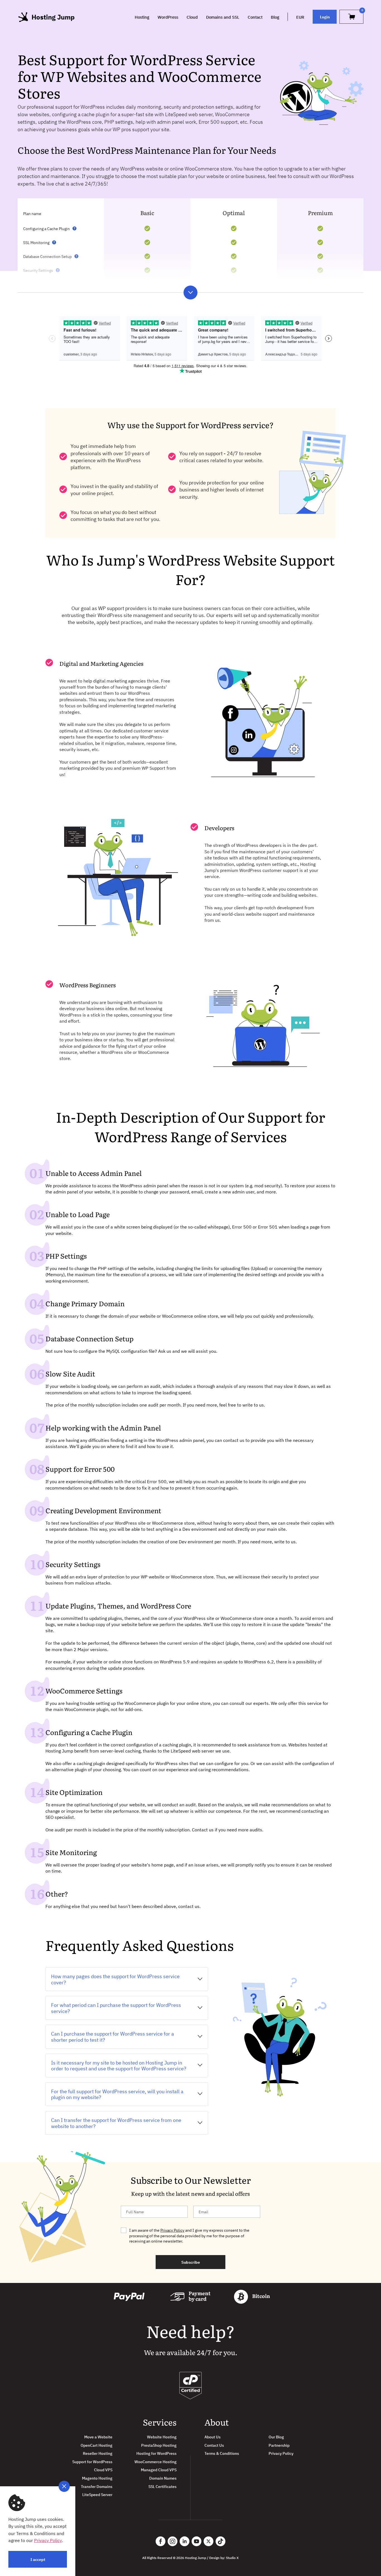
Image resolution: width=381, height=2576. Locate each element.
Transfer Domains (97, 2486)
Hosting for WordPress (156, 2453)
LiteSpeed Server (97, 2495)
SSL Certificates (162, 2486)
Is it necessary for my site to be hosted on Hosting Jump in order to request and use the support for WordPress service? (119, 2066)
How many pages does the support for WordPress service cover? (115, 1979)
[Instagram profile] (173, 2541)
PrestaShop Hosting (159, 2445)
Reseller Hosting (98, 2453)
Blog (275, 17)
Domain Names (163, 2478)
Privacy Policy (172, 2230)
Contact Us (214, 2445)
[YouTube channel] (196, 2541)
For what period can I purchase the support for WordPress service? (116, 2008)
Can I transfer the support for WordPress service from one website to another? (116, 2123)
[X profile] (208, 2541)
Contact (255, 17)
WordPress (168, 17)
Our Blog (276, 2437)
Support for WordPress (92, 2462)
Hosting (142, 17)
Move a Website (98, 2437)
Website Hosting (162, 2437)
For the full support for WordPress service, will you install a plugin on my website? (117, 2094)
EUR (300, 17)
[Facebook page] (161, 2541)
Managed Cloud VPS (159, 2470)
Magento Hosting (97, 2478)
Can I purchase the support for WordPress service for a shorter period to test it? (113, 2037)
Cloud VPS (103, 2470)
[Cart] (351, 17)
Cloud (192, 17)
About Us (213, 2437)
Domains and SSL (223, 17)
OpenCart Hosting (97, 2445)
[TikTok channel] (220, 2541)
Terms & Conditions (222, 2453)
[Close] (64, 2486)
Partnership (279, 2445)
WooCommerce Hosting (155, 2462)
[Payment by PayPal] (129, 2297)
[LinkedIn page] (185, 2541)
